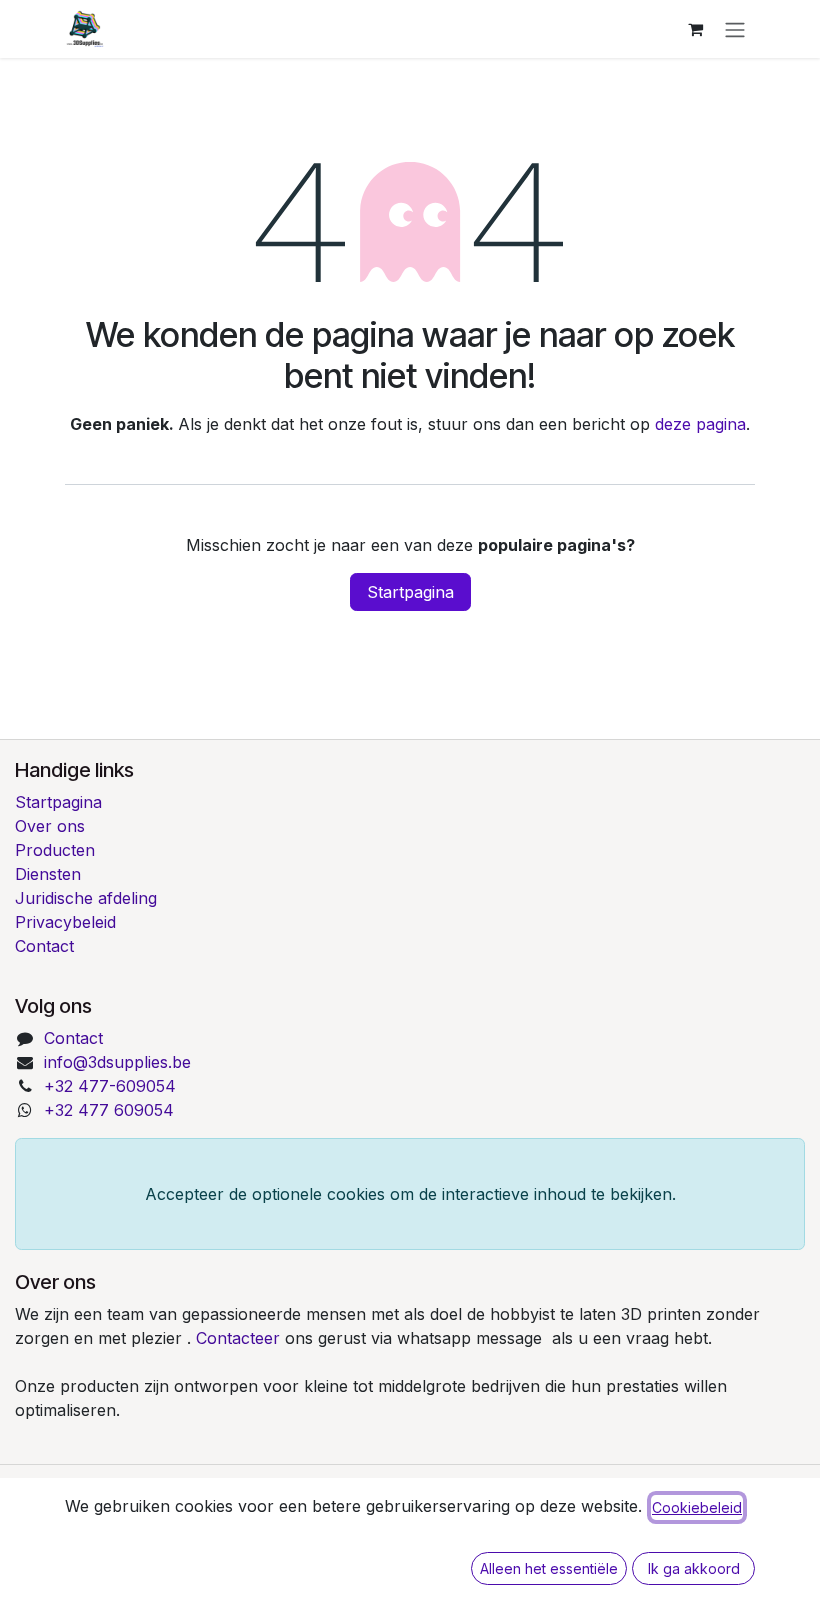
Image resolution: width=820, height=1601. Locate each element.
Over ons (50, 826)
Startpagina (410, 592)
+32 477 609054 (109, 1110)
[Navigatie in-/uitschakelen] (735, 29)
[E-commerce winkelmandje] (695, 29)
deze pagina (700, 424)
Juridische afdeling (86, 898)
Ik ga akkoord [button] (694, 1568)
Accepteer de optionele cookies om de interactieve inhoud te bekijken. (410, 1194)
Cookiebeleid (697, 1507)
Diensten (48, 874)
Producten (55, 850)
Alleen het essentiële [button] (549, 1568)
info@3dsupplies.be (117, 1062)
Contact (44, 946)
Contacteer (240, 1338)
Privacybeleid (65, 922)
